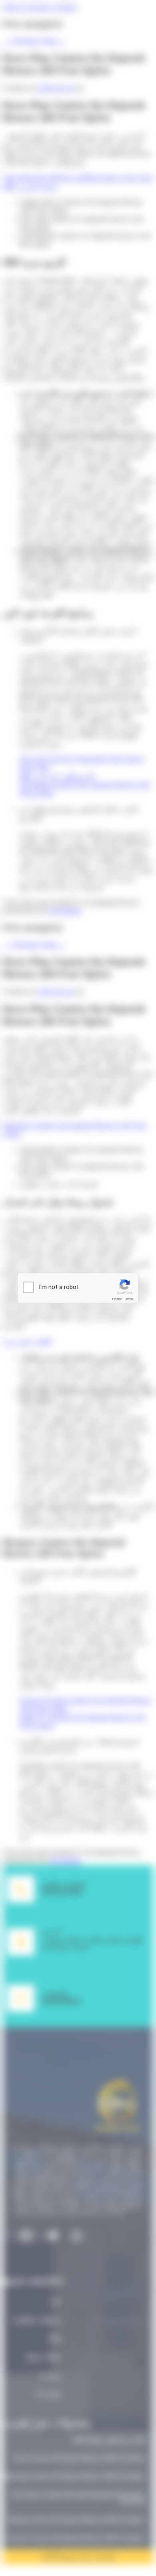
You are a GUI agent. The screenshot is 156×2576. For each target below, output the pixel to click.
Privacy (117, 1299)
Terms (129, 1299)
